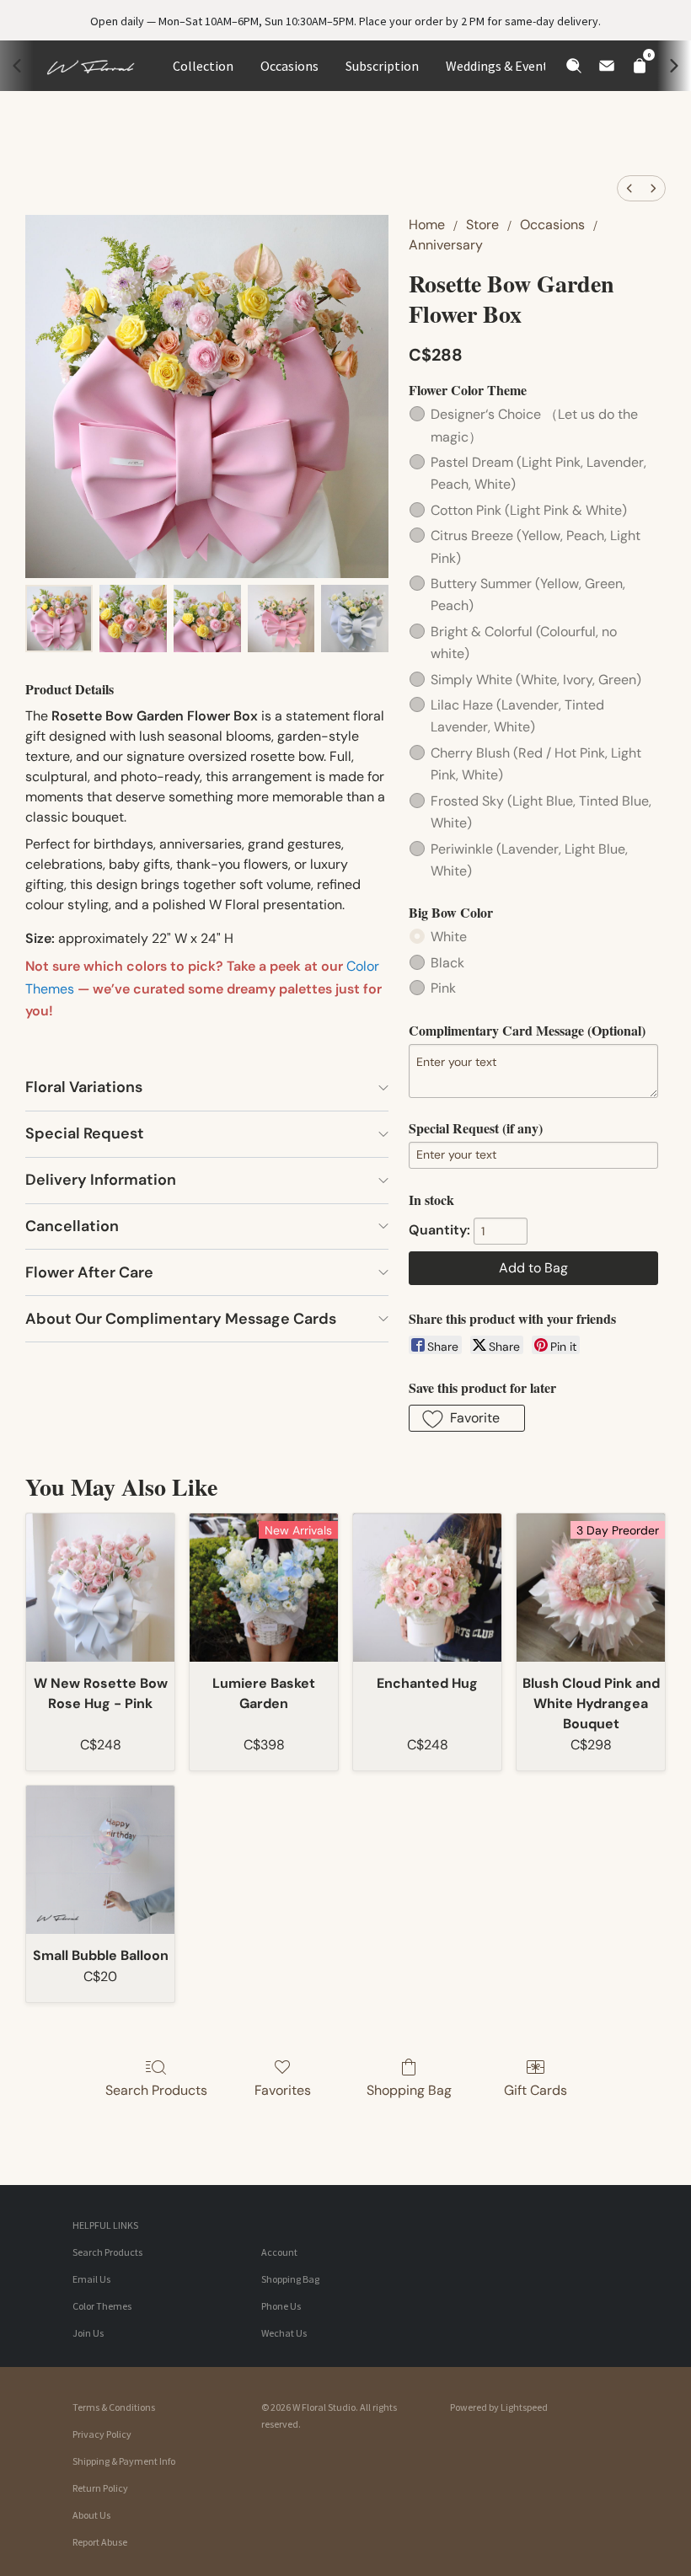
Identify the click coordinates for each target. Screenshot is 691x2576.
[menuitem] (629, 188)
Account (279, 2252)
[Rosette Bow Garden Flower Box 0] (59, 619)
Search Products (156, 2090)
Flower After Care (89, 1272)
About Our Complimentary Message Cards (181, 1319)
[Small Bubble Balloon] (100, 1860)
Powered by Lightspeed (499, 2407)
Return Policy (100, 2488)
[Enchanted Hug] (427, 1588)
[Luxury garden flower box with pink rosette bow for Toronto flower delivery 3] (281, 619)
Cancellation (72, 1226)
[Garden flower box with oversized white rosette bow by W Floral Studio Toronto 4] (355, 619)
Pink (443, 988)
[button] (467, 1418)
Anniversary (446, 245)
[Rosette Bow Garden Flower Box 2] (207, 619)
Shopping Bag (409, 2090)
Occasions (289, 66)
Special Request (85, 1133)
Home (427, 225)
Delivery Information (101, 1180)
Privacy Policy (102, 2434)
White (449, 937)
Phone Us (281, 2306)
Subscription (382, 66)
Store (482, 225)
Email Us (91, 2279)
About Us (91, 2515)
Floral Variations (84, 1087)
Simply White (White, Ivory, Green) (536, 680)
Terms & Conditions (114, 2407)
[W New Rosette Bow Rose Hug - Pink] (100, 1588)
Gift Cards (536, 2090)
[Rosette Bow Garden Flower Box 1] (133, 619)
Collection (203, 66)
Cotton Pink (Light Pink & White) (529, 510)
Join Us (88, 2333)
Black (447, 963)
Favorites (283, 2090)
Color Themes (102, 2306)
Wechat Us (284, 2333)
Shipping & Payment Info (124, 2461)
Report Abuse (100, 2542)
